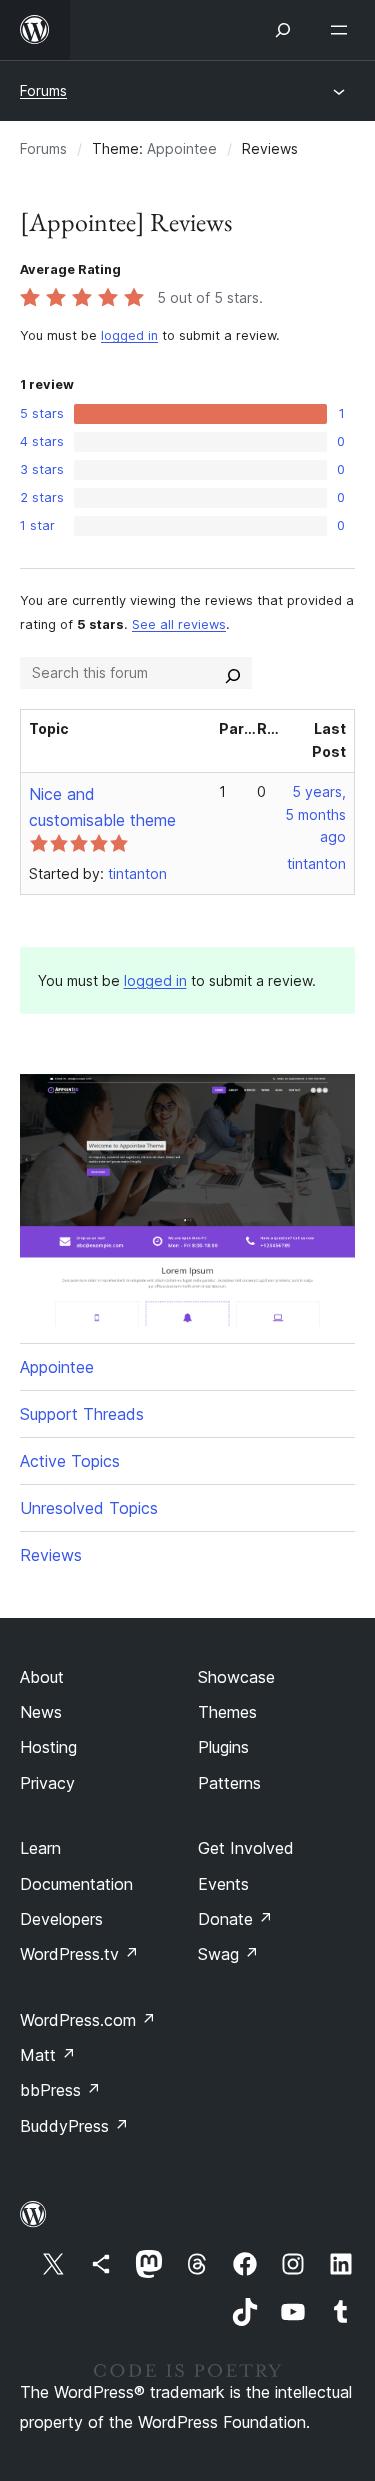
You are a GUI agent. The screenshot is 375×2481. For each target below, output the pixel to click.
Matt (48, 2055)
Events (223, 1884)
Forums (43, 90)
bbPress (60, 2090)
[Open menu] (343, 30)
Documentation (76, 1884)
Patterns (229, 1783)
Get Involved (246, 1848)
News (41, 1712)
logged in (129, 335)
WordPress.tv (79, 1954)
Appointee (182, 148)
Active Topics (70, 1461)
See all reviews (179, 624)
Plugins (223, 1747)
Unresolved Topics (89, 1508)
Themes (227, 1712)
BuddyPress (74, 2126)
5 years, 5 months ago (315, 814)
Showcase (236, 1677)
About (42, 1677)
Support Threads (82, 1414)
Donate (235, 1919)
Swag (228, 1954)
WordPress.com (88, 2020)
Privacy (47, 1783)
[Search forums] (233, 673)
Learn (40, 1848)
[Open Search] (283, 30)
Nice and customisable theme (102, 807)
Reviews (51, 1555)
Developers (61, 1919)
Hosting (48, 1747)
